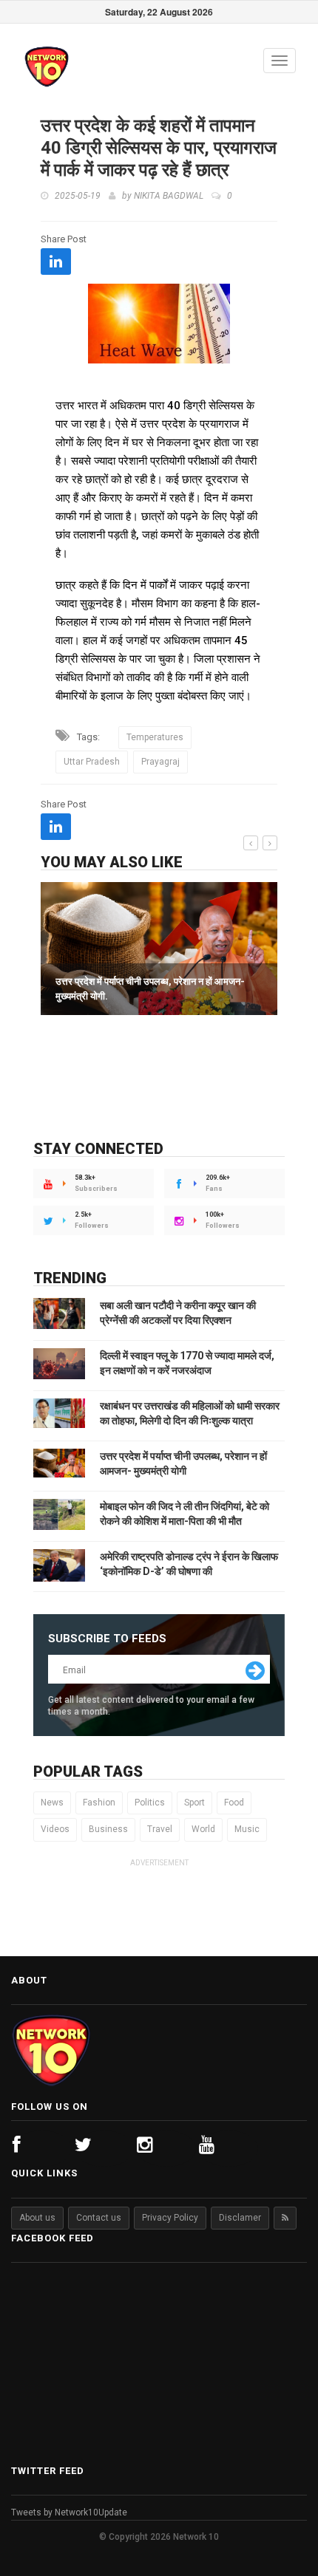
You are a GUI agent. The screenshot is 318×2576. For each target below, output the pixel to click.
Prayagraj (160, 762)
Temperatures (155, 737)
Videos (55, 1829)
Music (247, 1829)
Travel (160, 1829)
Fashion (99, 1803)
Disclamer (240, 2218)
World (203, 1829)
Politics (150, 1803)
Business (108, 1829)
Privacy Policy (170, 2218)
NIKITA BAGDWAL (169, 196)
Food (234, 1803)
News (52, 1803)
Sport (194, 1803)
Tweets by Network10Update (69, 2512)
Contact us (99, 2218)
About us (37, 2218)
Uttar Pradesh (92, 762)
